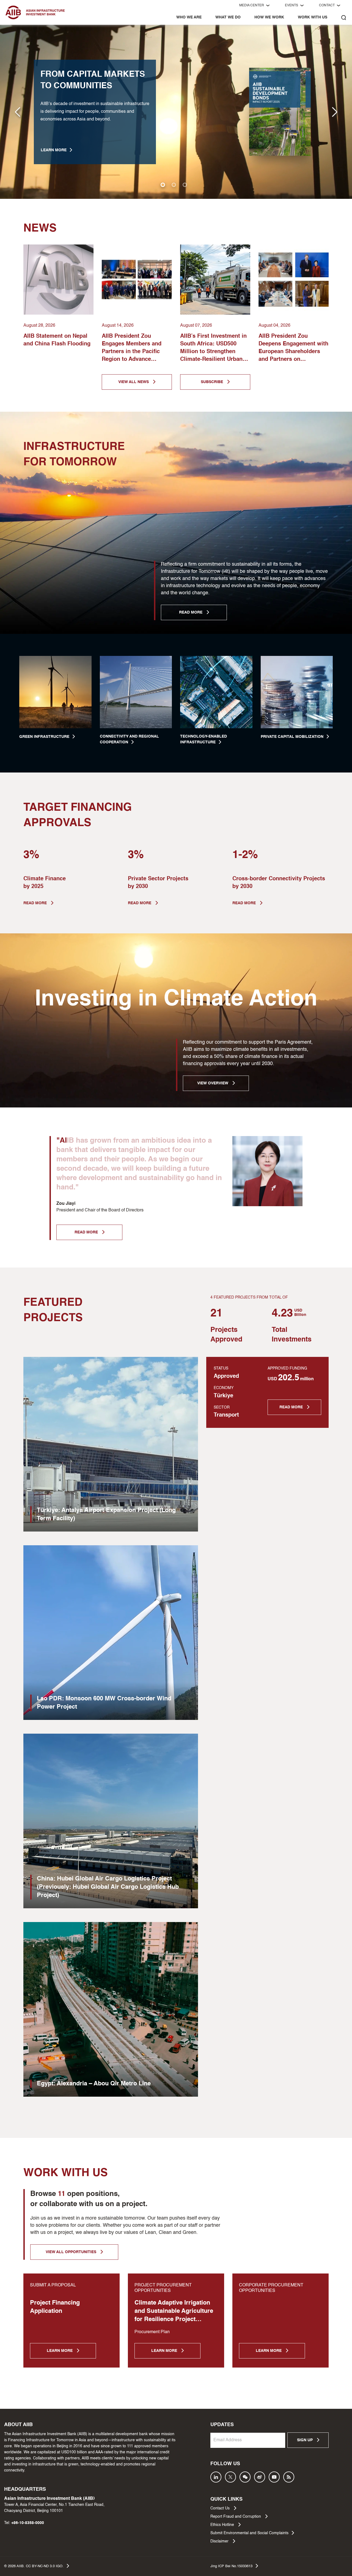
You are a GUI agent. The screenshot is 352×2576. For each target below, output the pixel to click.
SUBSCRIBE (212, 382)
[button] (335, 112)
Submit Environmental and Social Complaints (249, 2533)
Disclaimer (220, 2541)
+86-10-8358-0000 (28, 2523)
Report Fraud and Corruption (236, 2517)
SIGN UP (305, 2440)
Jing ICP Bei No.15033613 (231, 2566)
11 (61, 2194)
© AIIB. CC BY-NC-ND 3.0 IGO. (34, 2566)
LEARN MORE (54, 150)
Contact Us (221, 2508)
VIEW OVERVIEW (213, 1083)
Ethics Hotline (223, 2525)
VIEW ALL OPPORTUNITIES (71, 2252)
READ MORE (191, 612)
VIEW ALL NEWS (134, 382)
